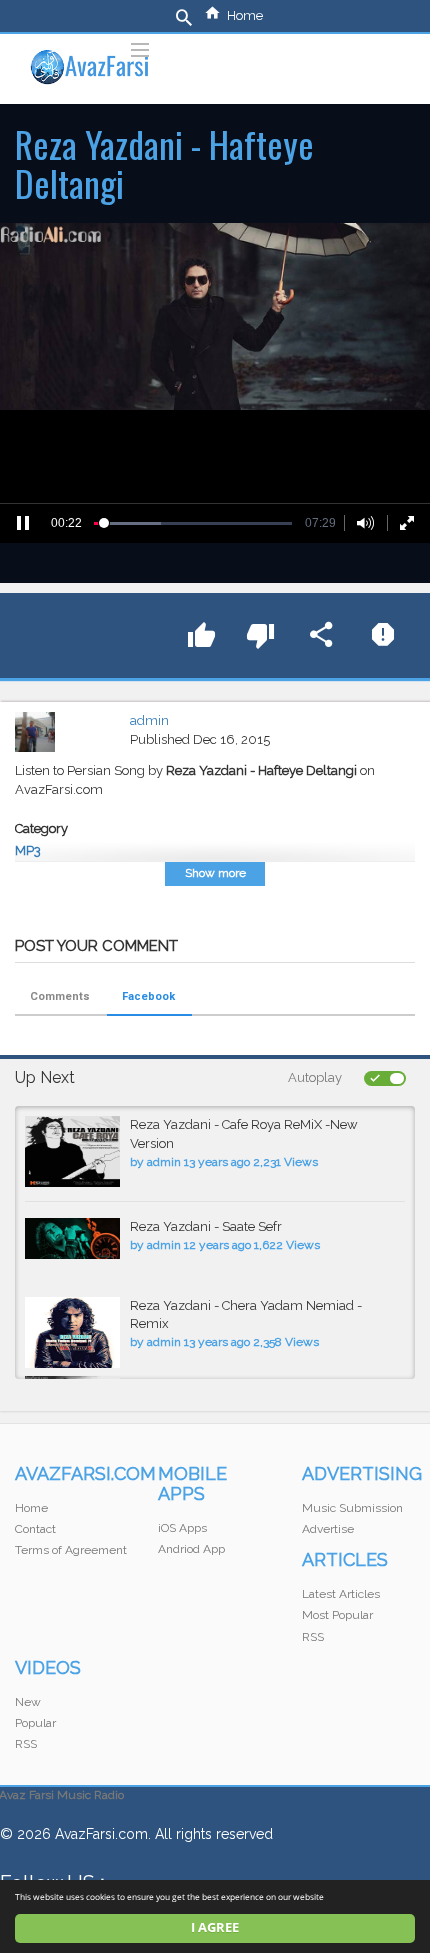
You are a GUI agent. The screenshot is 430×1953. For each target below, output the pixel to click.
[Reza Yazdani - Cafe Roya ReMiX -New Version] (72, 1151)
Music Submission (352, 1508)
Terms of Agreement (71, 1550)
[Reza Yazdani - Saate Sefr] (72, 1238)
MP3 (28, 850)
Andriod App (191, 1549)
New (28, 1702)
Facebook (148, 996)
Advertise (328, 1529)
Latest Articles (341, 1594)
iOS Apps (182, 1528)
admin (149, 720)
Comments (60, 996)
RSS (313, 1637)
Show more (215, 873)
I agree (215, 1927)
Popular (35, 1723)
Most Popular (337, 1615)
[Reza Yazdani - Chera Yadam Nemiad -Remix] (72, 1332)
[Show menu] (140, 48)
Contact (35, 1529)
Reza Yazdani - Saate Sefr (206, 1226)
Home (245, 15)
